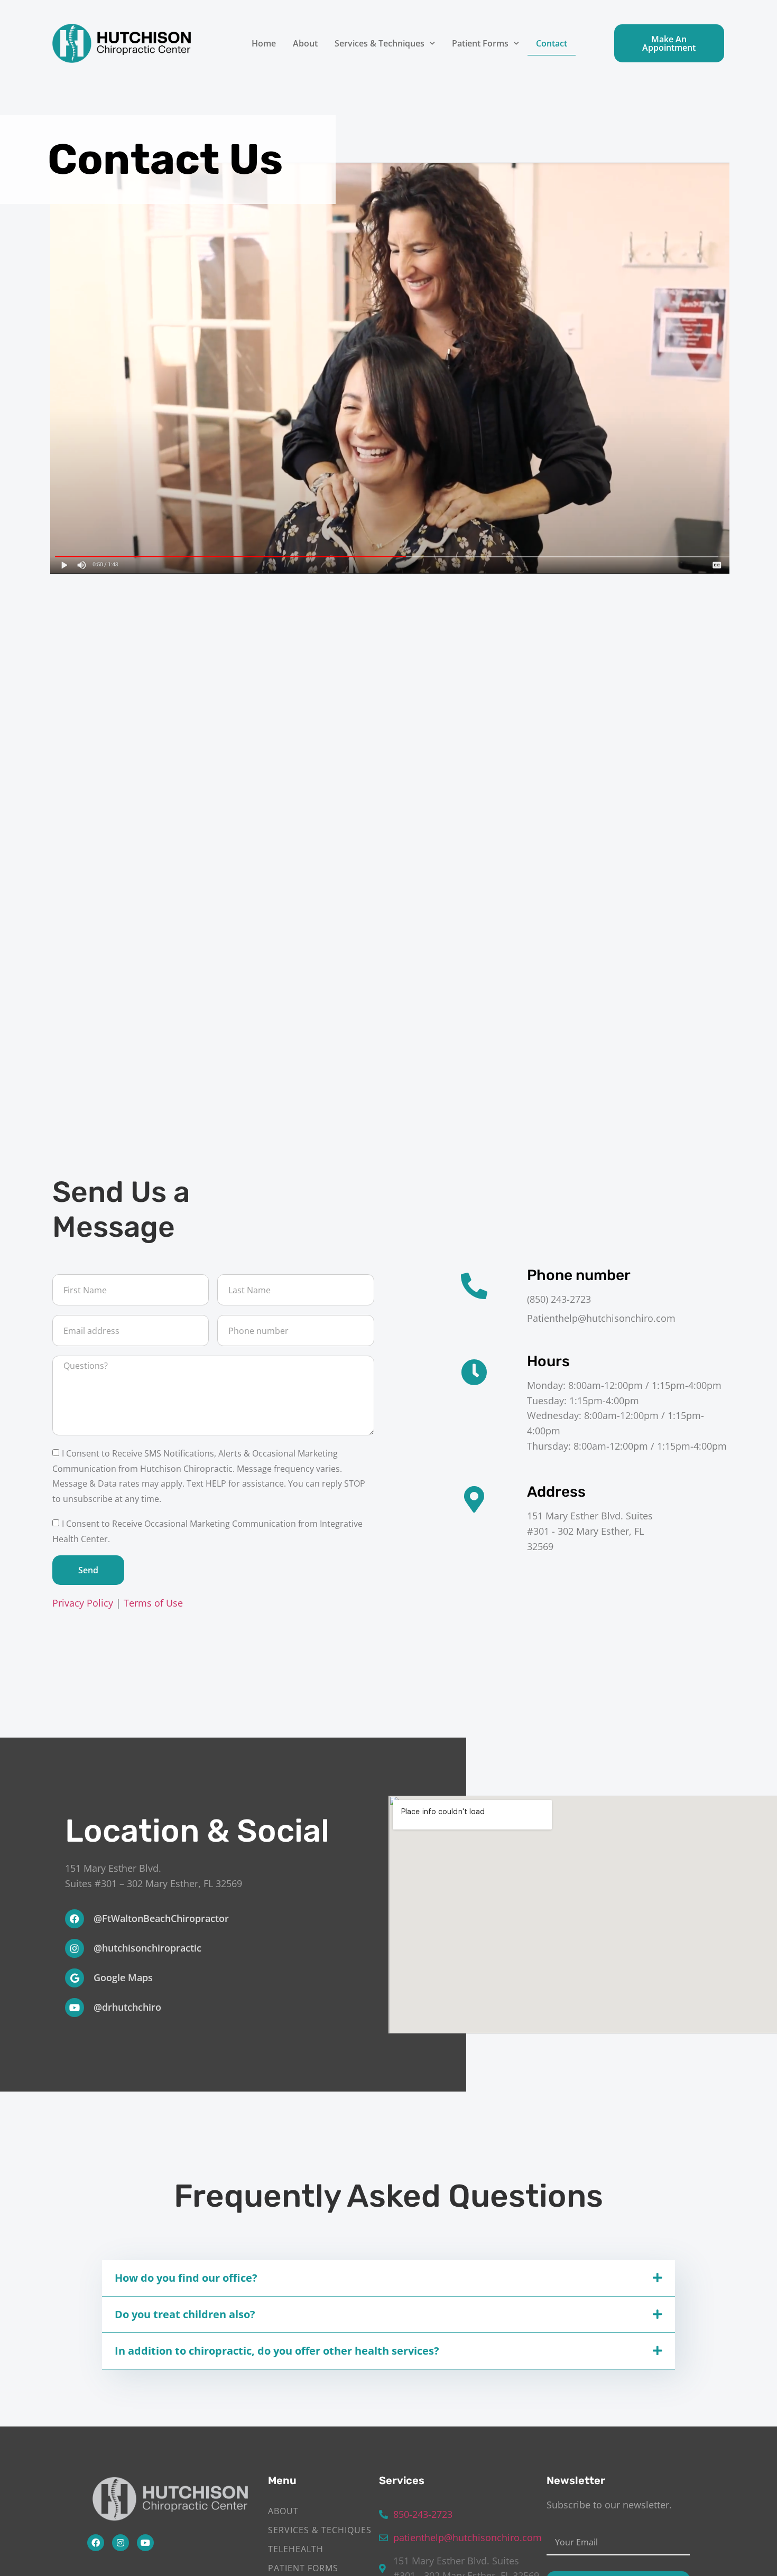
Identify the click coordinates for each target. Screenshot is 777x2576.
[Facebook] (96, 2543)
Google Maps (123, 1977)
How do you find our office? (186, 2278)
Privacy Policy (83, 1603)
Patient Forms (480, 43)
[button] (388, 2278)
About (305, 43)
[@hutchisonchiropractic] (75, 1948)
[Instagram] (121, 2543)
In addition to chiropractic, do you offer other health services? (277, 2351)
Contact (552, 43)
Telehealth (296, 2549)
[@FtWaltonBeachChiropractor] (75, 1919)
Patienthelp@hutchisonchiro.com (601, 1318)
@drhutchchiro (127, 2007)
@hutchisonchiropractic (147, 1948)
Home (264, 43)
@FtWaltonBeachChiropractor (161, 1918)
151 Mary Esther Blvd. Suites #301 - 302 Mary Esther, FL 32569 (590, 1531)
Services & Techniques (380, 43)
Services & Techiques (320, 2530)
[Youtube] (145, 2543)
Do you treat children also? (185, 2314)
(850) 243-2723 (559, 1299)
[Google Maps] (75, 1978)
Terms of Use (153, 1603)
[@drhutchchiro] (75, 2008)
